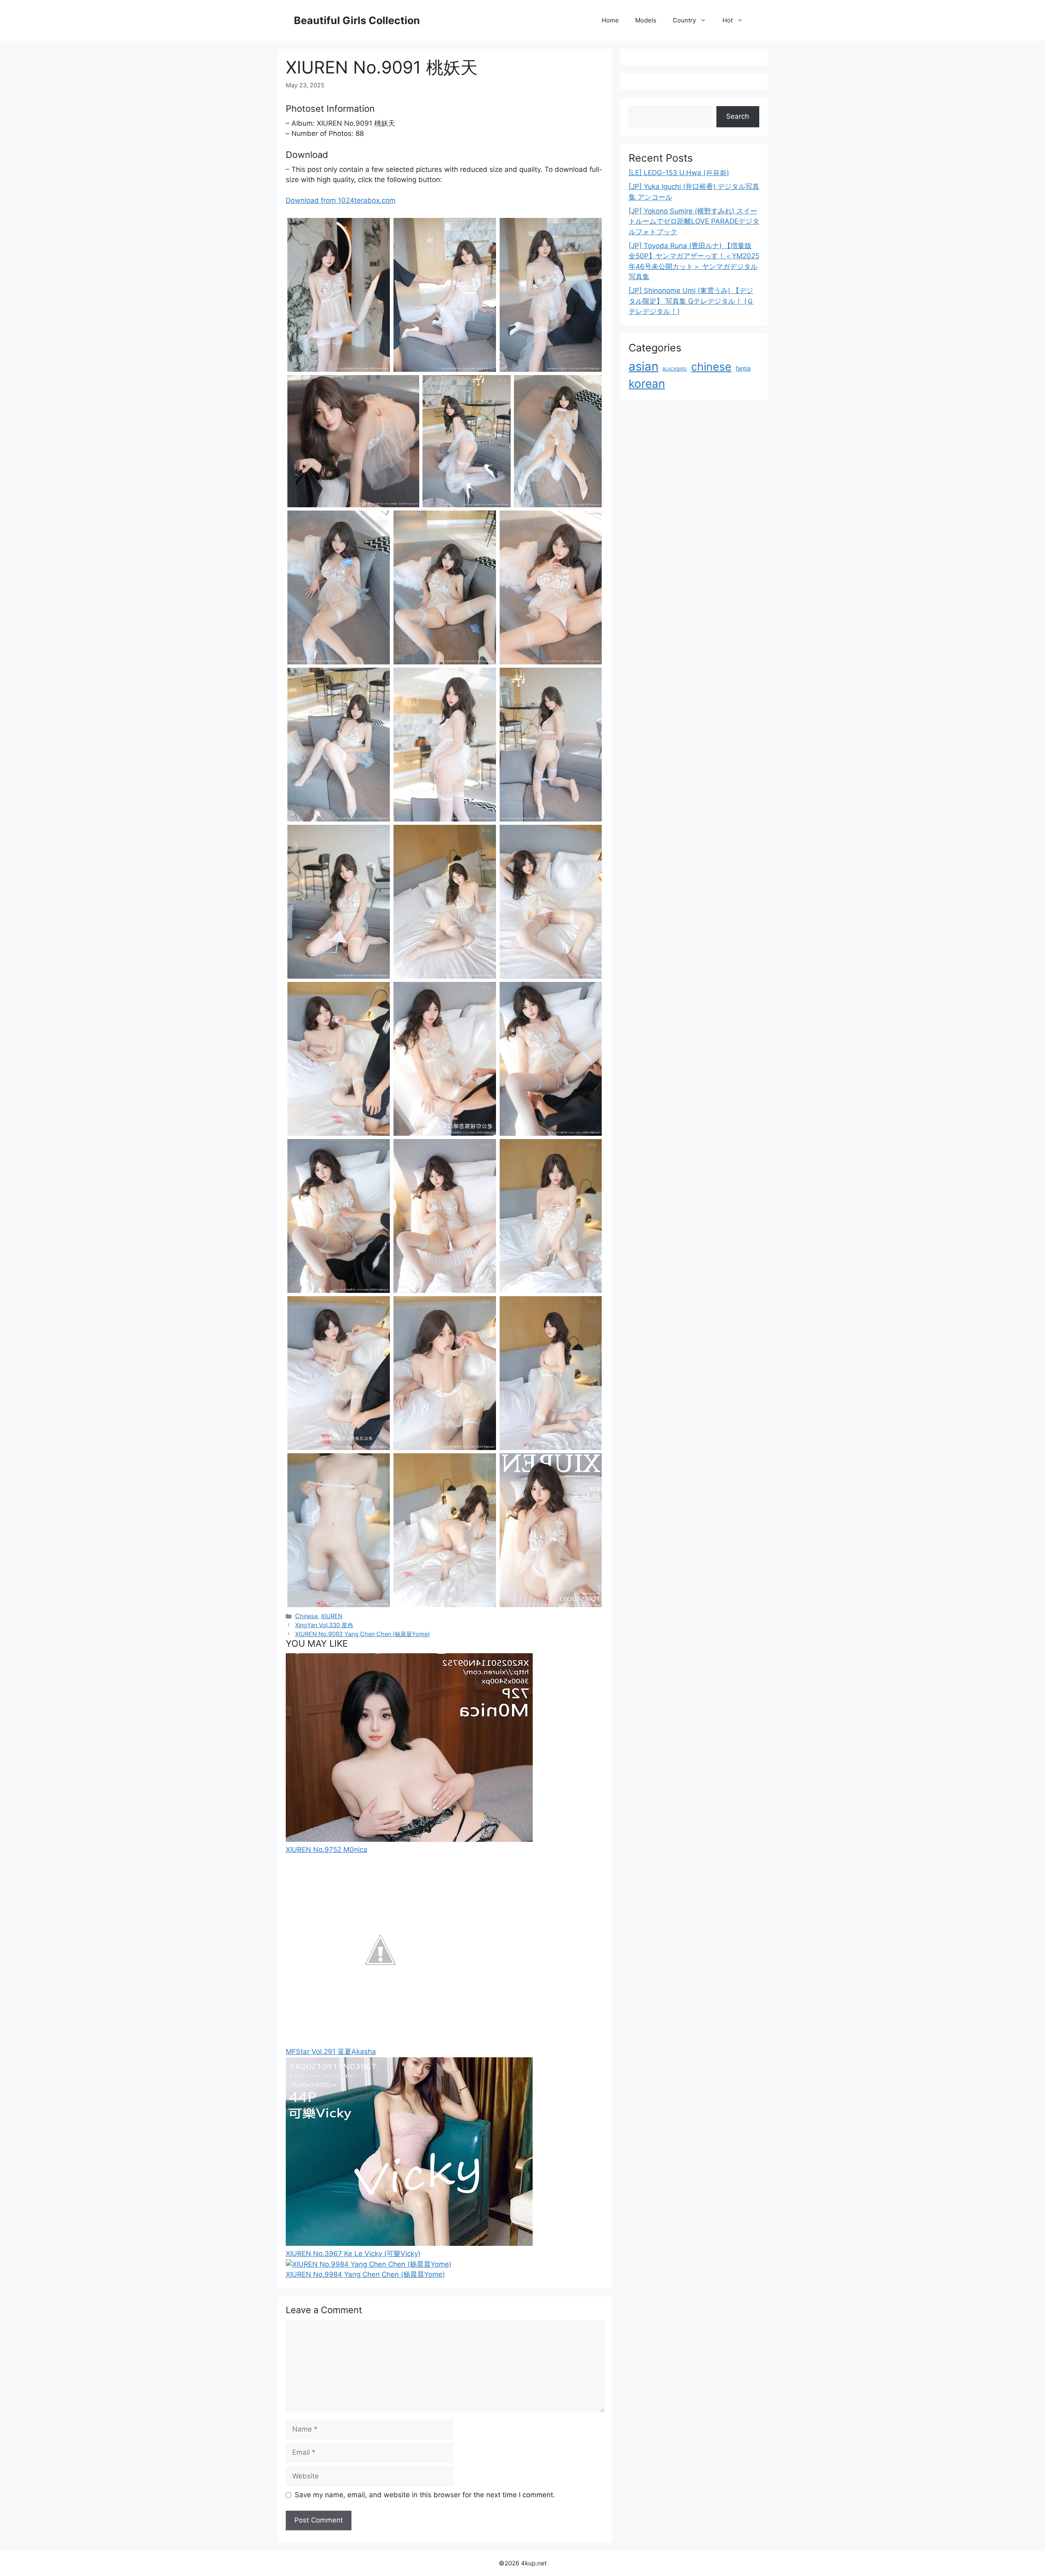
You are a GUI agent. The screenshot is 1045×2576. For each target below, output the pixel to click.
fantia (743, 368)
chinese (711, 366)
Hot (728, 20)
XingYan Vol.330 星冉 (324, 1625)
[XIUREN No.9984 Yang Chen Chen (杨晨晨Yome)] (369, 2264)
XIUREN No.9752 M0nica (327, 1850)
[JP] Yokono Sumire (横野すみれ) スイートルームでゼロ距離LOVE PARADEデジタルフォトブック (694, 221)
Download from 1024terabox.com (341, 200)
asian (644, 366)
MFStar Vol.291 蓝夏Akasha (331, 2052)
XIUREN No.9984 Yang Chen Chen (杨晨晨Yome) (365, 2274)
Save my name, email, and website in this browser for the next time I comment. (425, 2495)
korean (647, 384)
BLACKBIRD (675, 369)
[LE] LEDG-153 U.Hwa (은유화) (679, 173)
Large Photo (308, 371)
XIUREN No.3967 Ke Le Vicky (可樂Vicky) (353, 2254)
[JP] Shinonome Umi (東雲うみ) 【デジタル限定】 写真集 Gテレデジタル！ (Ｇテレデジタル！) (691, 301)
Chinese (306, 1616)
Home (610, 20)
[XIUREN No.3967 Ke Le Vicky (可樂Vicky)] (409, 2243)
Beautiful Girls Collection (357, 20)
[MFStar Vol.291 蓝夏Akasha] (380, 2041)
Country (684, 20)
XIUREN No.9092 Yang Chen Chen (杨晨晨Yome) (362, 1634)
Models (646, 20)
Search (738, 116)
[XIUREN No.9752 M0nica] (409, 1839)
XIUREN (332, 1616)
